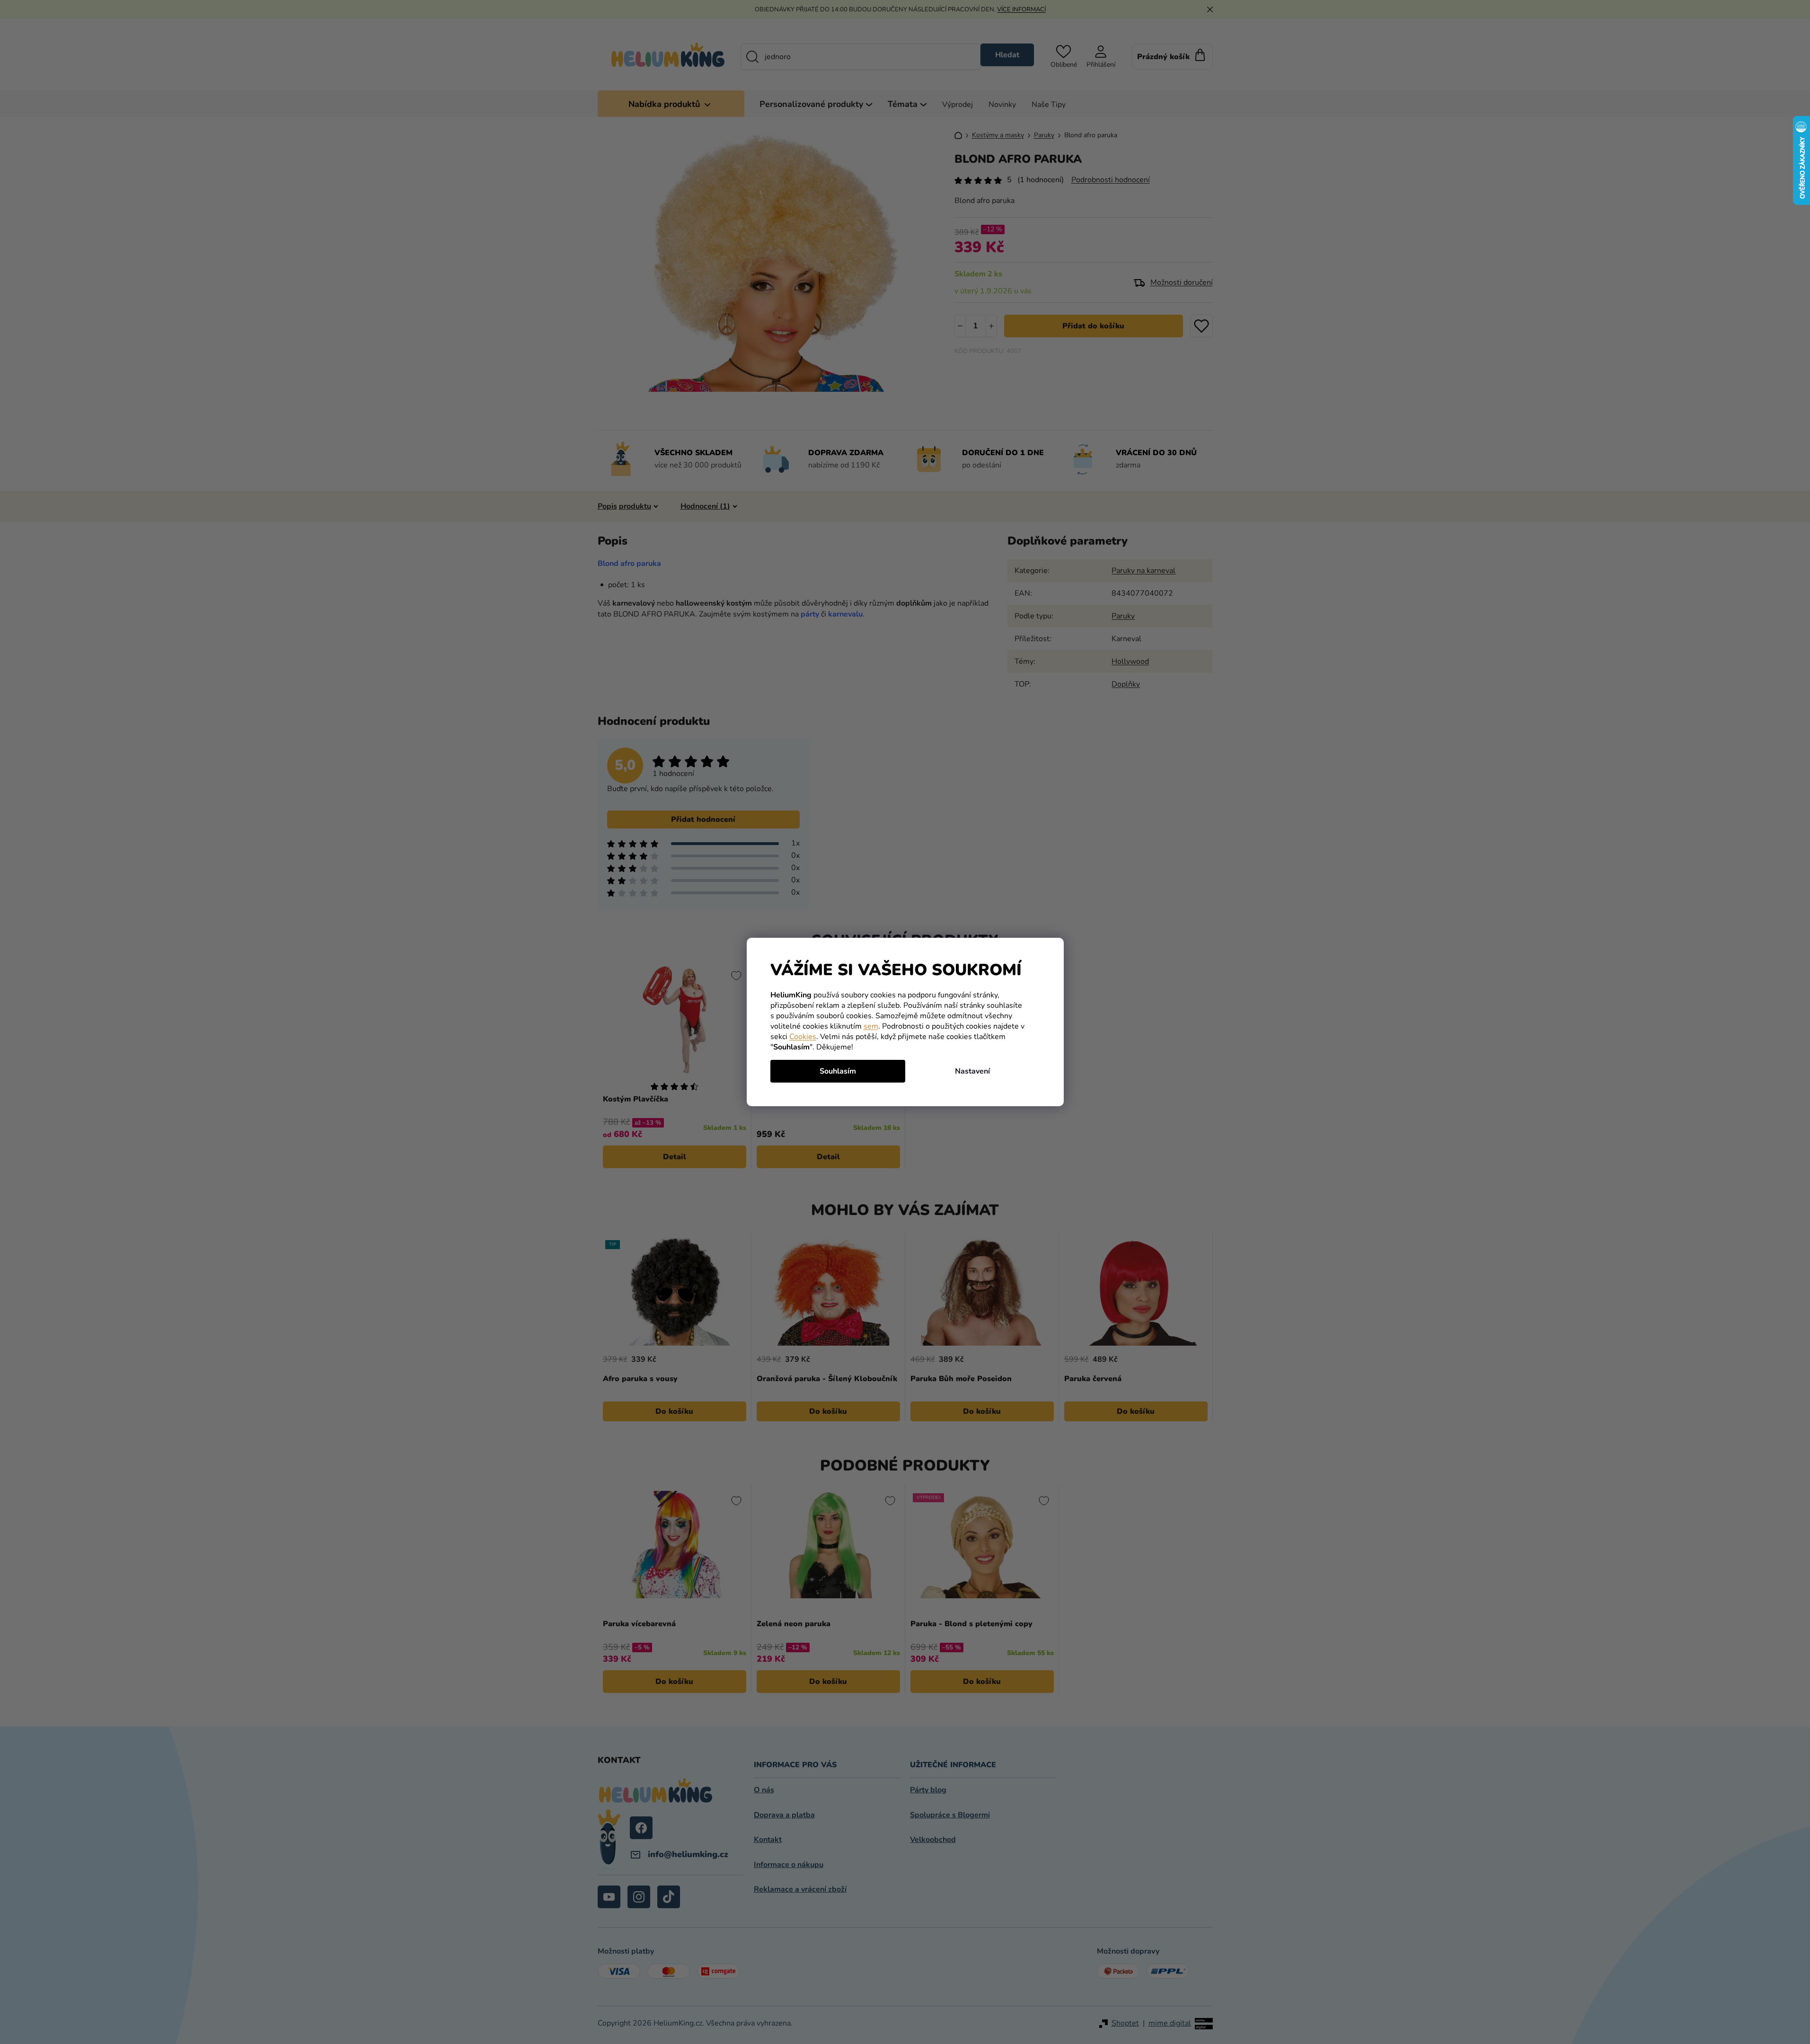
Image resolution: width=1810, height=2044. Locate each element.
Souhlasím (838, 1071)
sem (871, 1026)
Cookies (803, 1037)
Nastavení (972, 1071)
